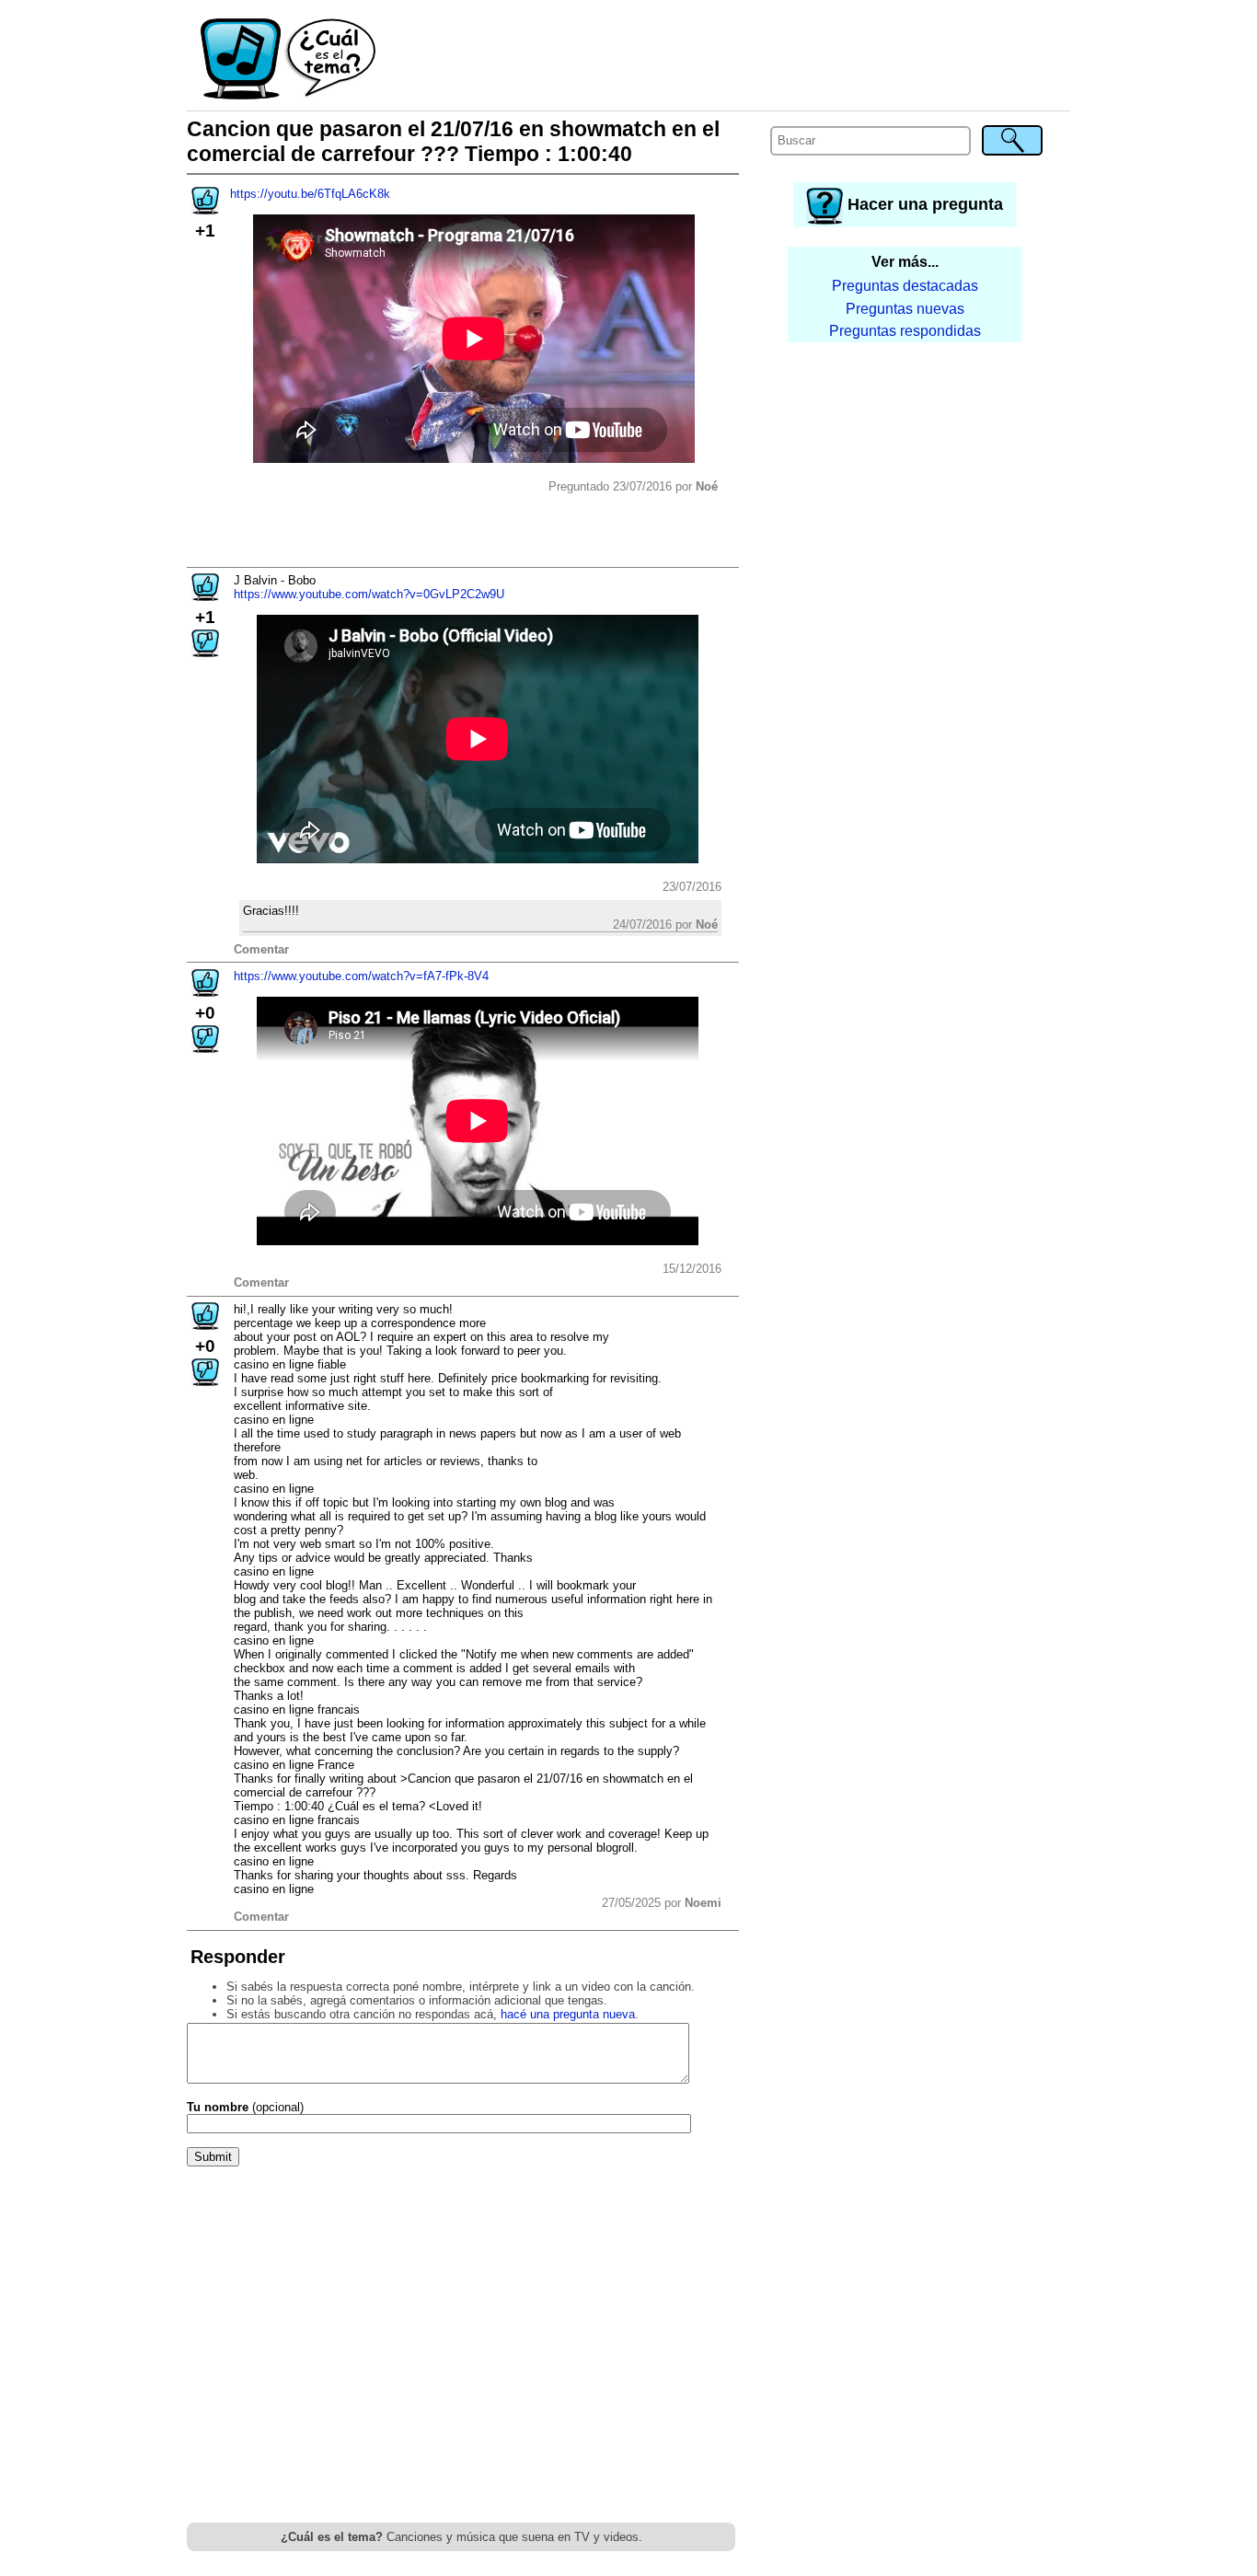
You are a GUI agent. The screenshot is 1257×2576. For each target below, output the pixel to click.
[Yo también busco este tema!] (205, 208)
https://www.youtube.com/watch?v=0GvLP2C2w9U (369, 594)
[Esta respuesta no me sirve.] (205, 651)
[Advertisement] (724, 60)
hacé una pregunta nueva (568, 2014)
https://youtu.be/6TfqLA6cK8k (310, 194)
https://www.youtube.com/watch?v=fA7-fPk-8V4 (361, 976)
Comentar (261, 949)
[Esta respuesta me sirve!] (205, 595)
